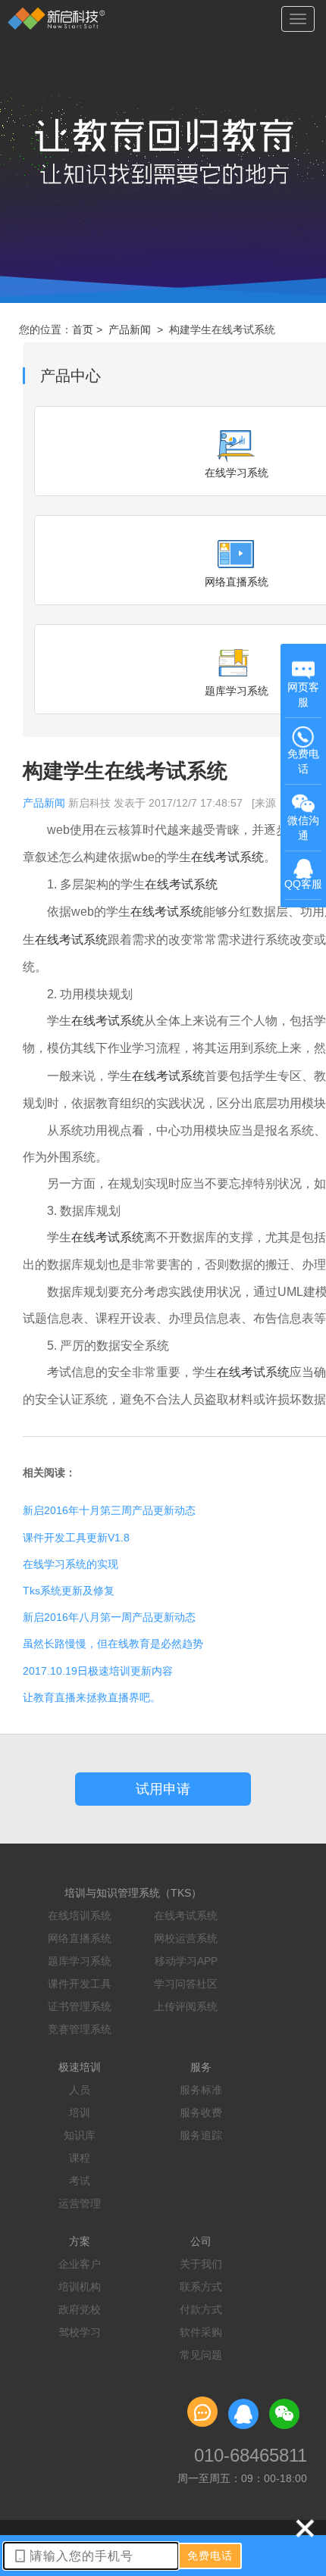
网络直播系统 (80, 1938)
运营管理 (80, 2203)
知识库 (80, 2135)
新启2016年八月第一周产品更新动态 (109, 1617)
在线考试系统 (186, 1916)
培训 (80, 2112)
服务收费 (201, 2112)
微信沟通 (305, 833)
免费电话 (303, 761)
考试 (80, 2181)
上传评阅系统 (186, 2006)
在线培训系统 (80, 1916)
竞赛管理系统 (80, 2029)
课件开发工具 (80, 1984)
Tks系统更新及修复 (69, 1591)
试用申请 (163, 1789)
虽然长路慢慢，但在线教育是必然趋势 (113, 1644)
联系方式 (201, 2287)
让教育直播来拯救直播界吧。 (92, 1697)
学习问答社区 (186, 1984)
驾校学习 (80, 2332)
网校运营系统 (186, 1938)
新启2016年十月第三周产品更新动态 (109, 1510)
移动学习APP (186, 1961)
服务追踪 (201, 2135)
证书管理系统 (80, 2006)
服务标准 (201, 2090)
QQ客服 (303, 884)
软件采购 (201, 2332)
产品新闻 (130, 329)
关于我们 (201, 2264)
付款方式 (201, 2309)
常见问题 (201, 2355)
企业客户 (80, 2264)
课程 (80, 2158)
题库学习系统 (80, 1961)
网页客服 (303, 695)
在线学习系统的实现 (71, 1564)
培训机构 (80, 2287)
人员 (80, 2090)
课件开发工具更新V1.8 (76, 1538)
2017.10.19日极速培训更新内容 (98, 1671)
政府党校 (80, 2309)
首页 (83, 329)
